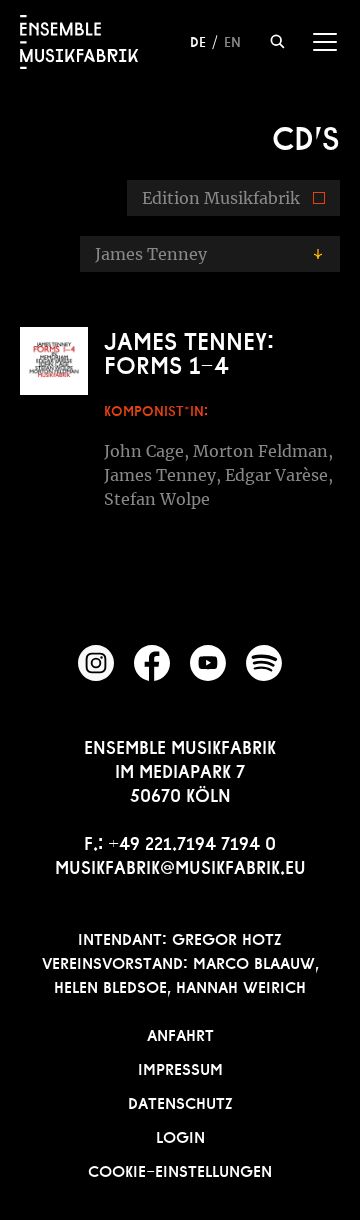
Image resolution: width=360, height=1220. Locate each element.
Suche (277, 41)
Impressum (180, 1067)
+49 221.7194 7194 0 (192, 841)
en (232, 40)
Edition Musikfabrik (221, 198)
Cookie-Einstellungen (180, 1169)
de (198, 40)
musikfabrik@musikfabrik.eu (180, 865)
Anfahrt (180, 1033)
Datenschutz (180, 1101)
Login (180, 1135)
